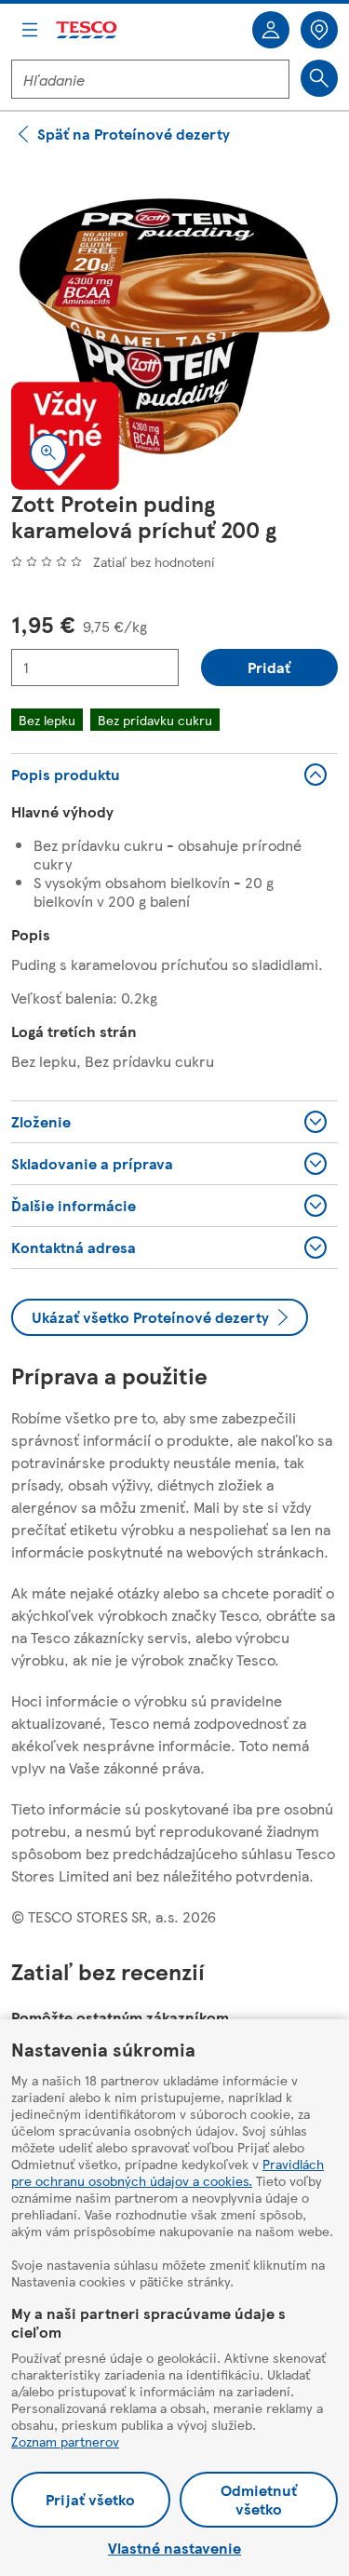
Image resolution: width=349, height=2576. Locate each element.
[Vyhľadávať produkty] (319, 78)
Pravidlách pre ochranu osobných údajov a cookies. (168, 2172)
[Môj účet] (271, 30)
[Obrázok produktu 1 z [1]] (174, 326)
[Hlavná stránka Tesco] (87, 30)
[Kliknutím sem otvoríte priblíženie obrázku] (48, 452)
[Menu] (30, 30)
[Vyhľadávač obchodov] (319, 30)
